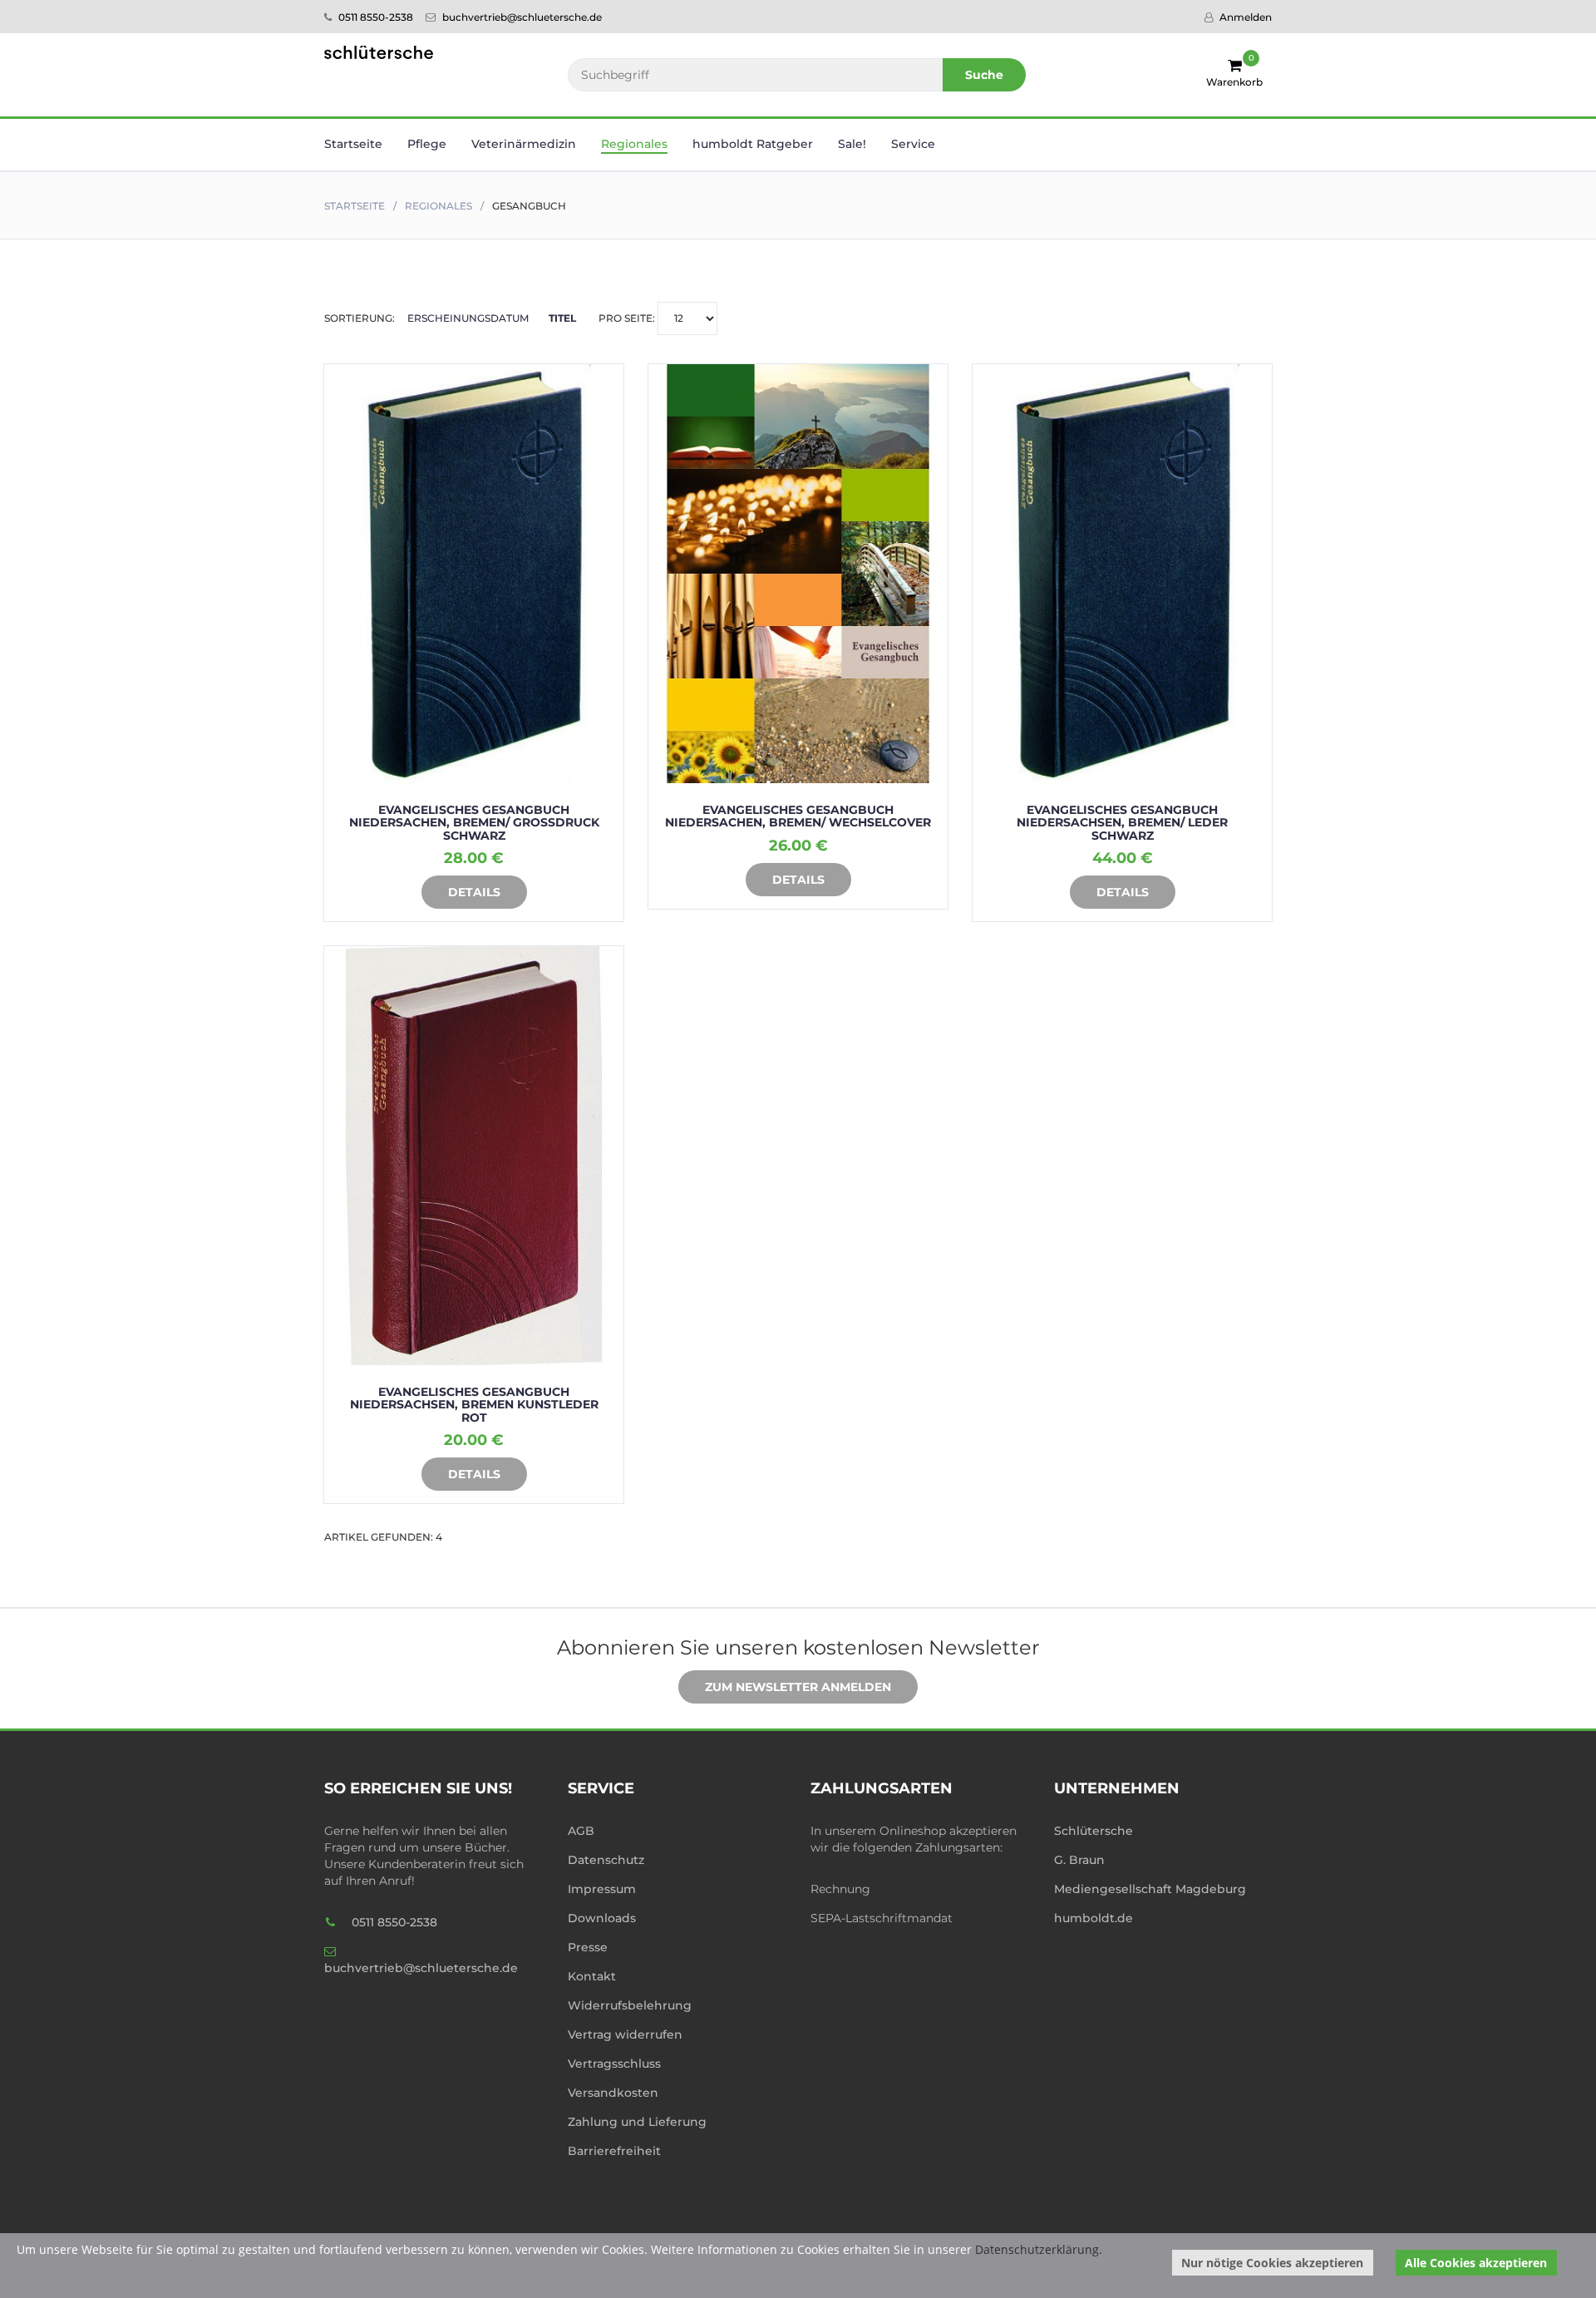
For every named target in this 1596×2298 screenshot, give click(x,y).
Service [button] (913, 144)
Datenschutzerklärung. (1039, 2249)
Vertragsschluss (614, 2064)
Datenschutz (606, 1860)
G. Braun (1079, 1860)
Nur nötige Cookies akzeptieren (1272, 2263)
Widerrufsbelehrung (630, 2005)
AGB (581, 1831)
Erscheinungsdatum (468, 318)
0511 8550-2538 (374, 17)
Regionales (438, 206)
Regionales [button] (634, 144)
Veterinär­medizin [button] (524, 144)
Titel (562, 318)
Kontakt (592, 1976)
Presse (588, 1947)
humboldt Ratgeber (753, 144)
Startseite (353, 144)
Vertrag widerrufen (625, 2034)
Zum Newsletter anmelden (798, 1687)
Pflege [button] (427, 144)
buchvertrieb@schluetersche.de (521, 17)
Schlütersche (1094, 1831)
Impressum (602, 1889)
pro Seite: (628, 318)
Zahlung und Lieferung (637, 2122)
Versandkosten (613, 2093)
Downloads (602, 1918)
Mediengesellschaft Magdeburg (1150, 1889)
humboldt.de (1094, 1918)
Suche (984, 75)
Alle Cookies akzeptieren (1476, 2263)
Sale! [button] (852, 144)
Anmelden (1244, 17)
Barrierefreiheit (614, 2151)
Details (474, 892)
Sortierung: (450, 318)
